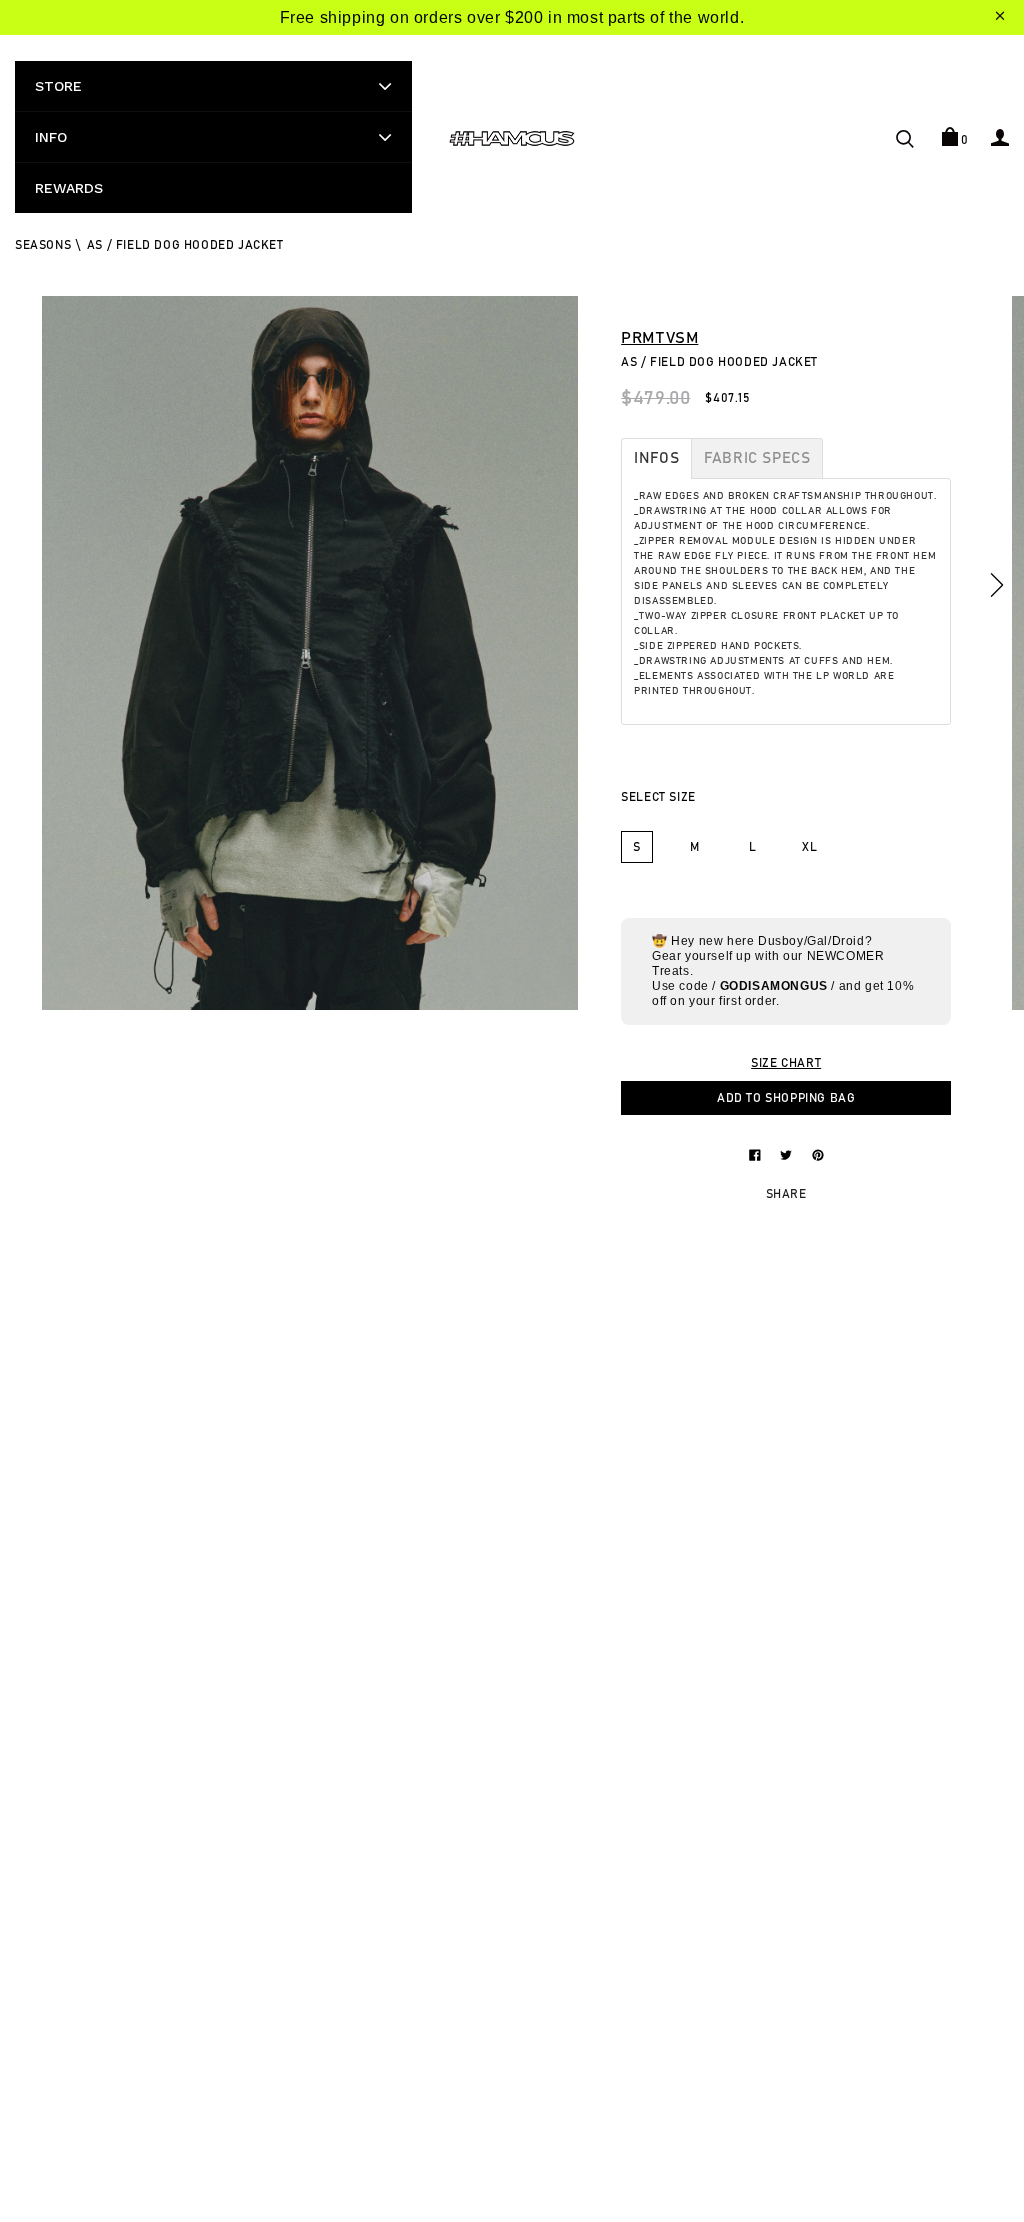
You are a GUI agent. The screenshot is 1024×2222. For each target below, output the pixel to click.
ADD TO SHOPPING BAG (786, 1098)
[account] (1000, 137)
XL (809, 847)
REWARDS (69, 188)
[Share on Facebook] (757, 1154)
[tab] (656, 458)
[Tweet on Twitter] (788, 1154)
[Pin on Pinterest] (818, 1154)
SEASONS (43, 245)
